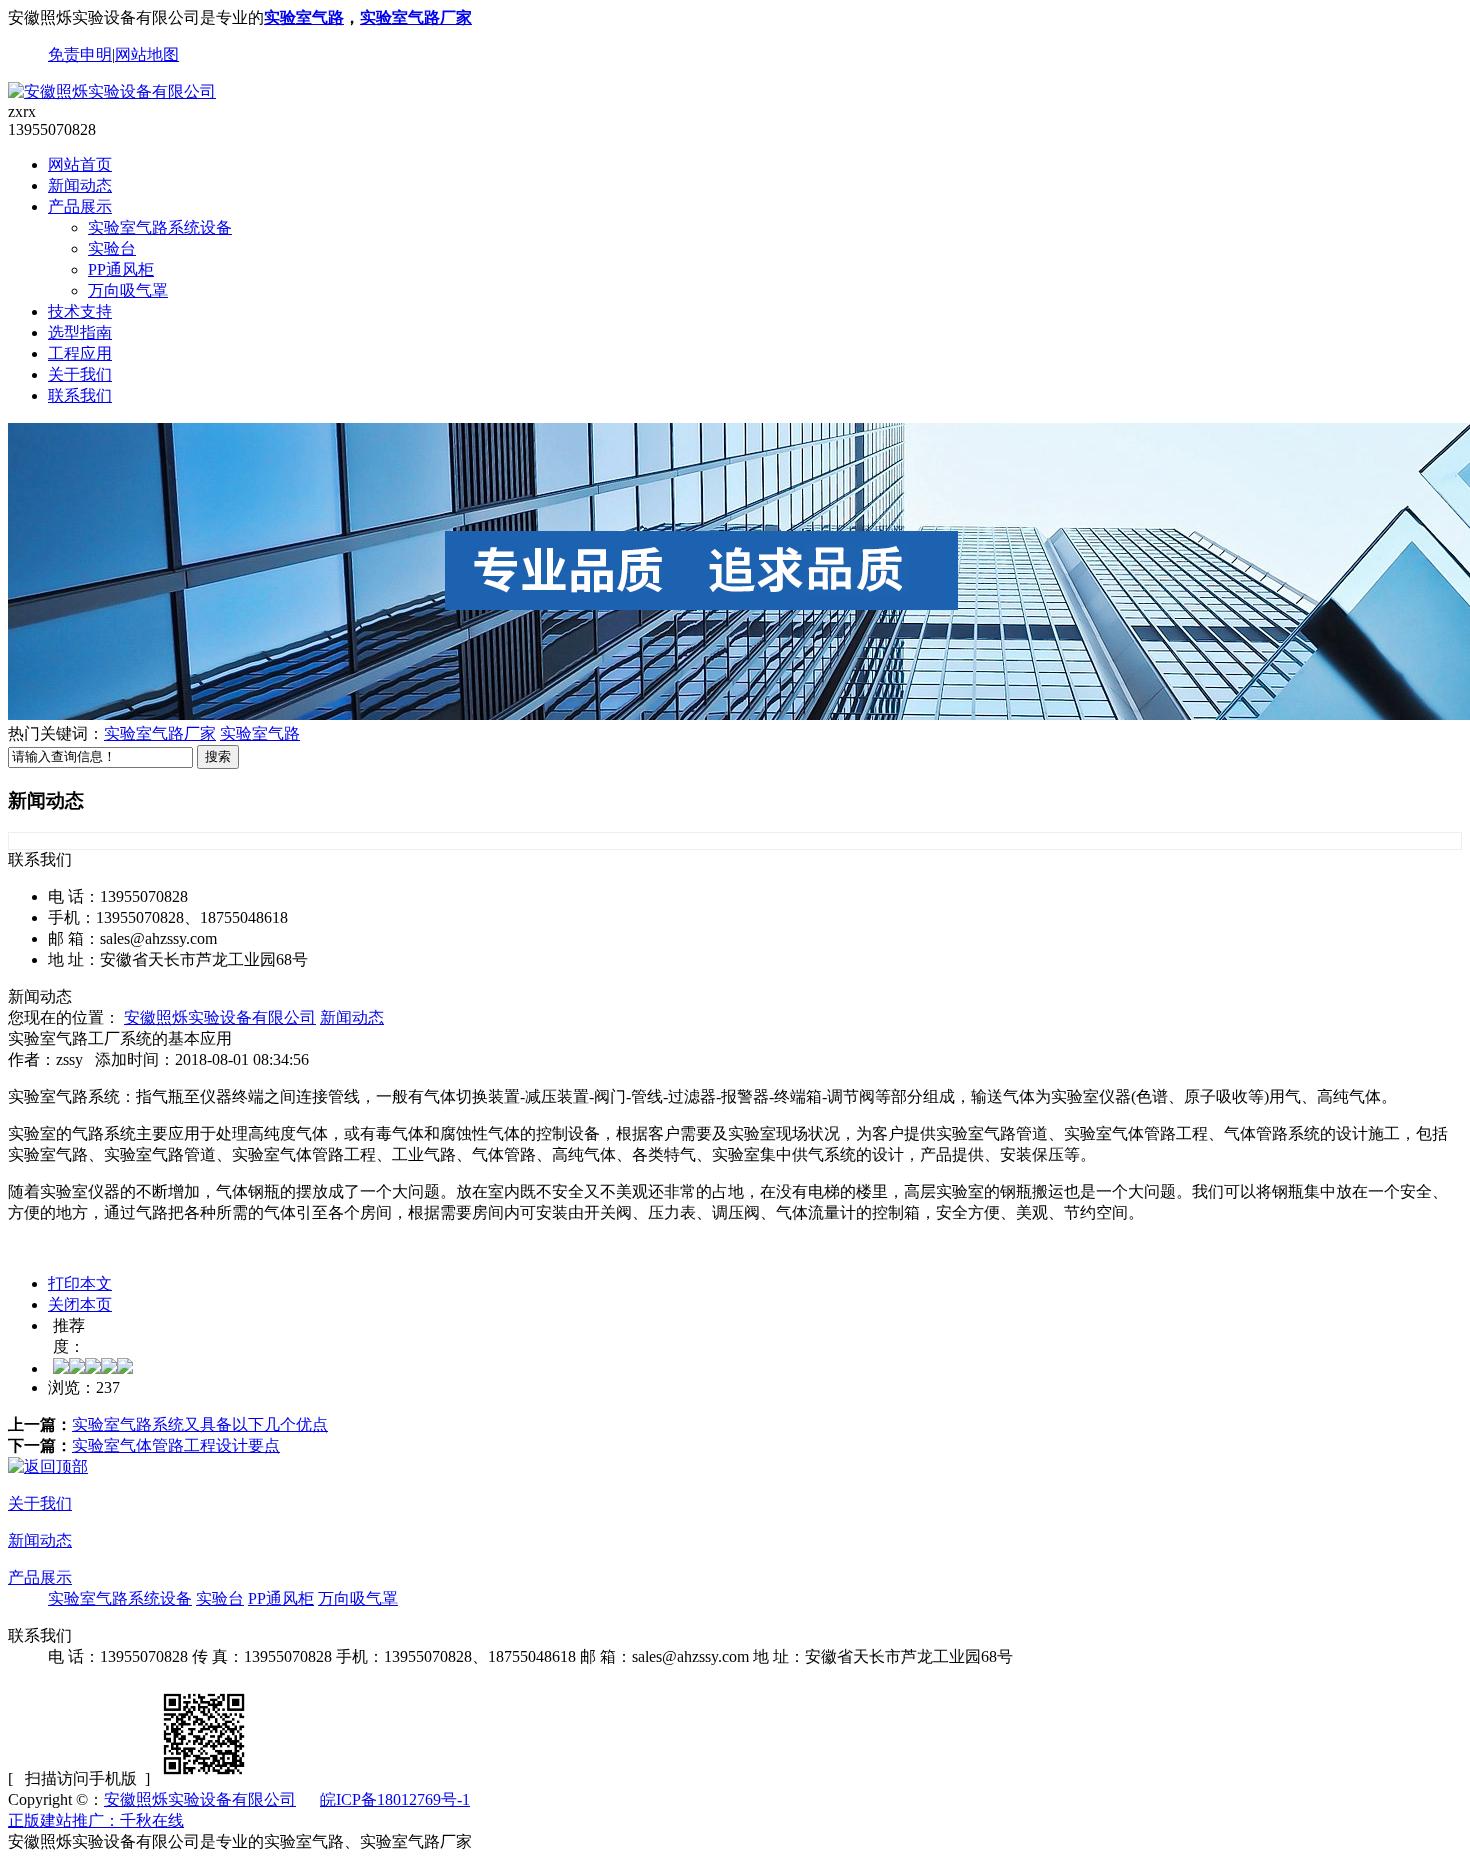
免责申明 (80, 54)
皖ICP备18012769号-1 (395, 1799)
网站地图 (147, 54)
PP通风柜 (121, 269)
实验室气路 (304, 17)
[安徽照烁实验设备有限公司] (112, 91)
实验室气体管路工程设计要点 (176, 1445)
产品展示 (80, 206)
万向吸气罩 (128, 290)
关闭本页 (80, 1304)
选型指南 (80, 332)
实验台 (112, 248)
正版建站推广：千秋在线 (96, 1820)
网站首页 (80, 164)
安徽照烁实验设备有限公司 (220, 1017)
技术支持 (80, 311)
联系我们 (80, 395)
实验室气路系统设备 (160, 227)
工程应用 (80, 353)
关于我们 (80, 374)
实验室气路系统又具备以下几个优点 (200, 1424)
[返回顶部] (48, 1466)
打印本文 (80, 1283)
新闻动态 (80, 185)
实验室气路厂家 (416, 17)
